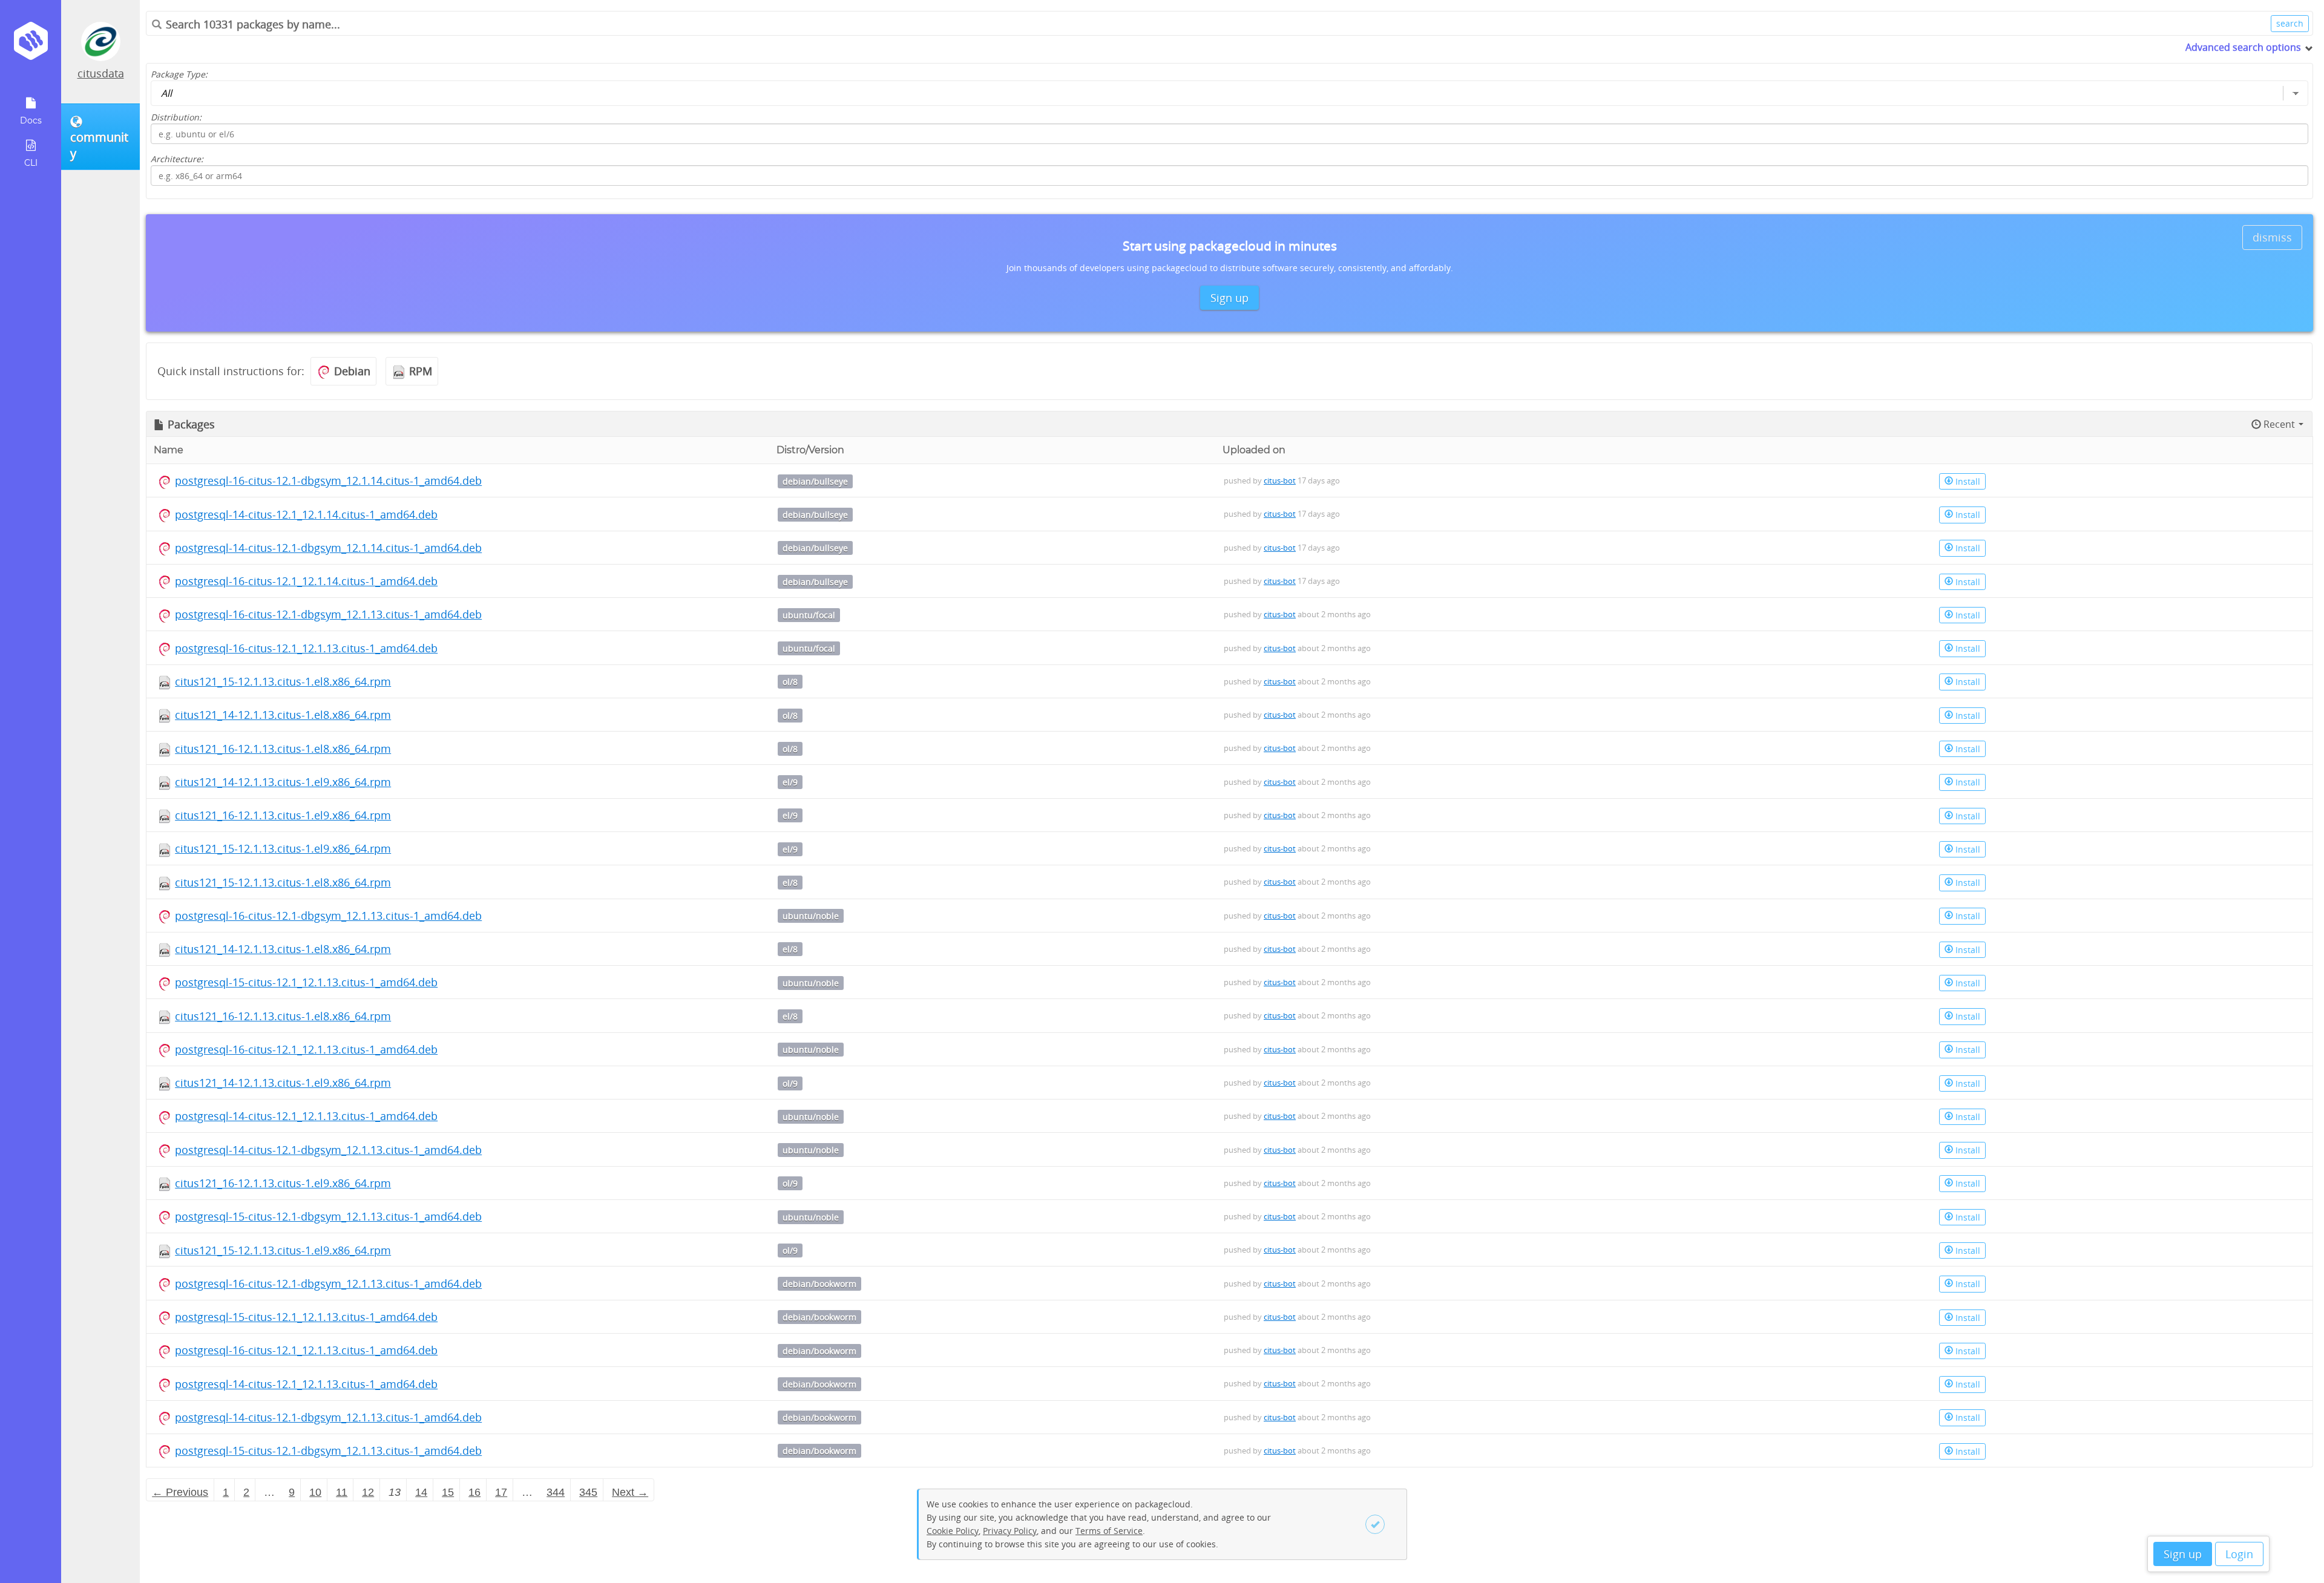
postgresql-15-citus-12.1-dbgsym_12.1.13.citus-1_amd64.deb (328, 1216)
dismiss (2272, 237)
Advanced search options (2243, 47)
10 (315, 1492)
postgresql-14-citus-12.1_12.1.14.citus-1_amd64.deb (306, 514)
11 (342, 1492)
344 (556, 1492)
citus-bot (1280, 480)
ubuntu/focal (809, 615)
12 (368, 1492)
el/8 (790, 883)
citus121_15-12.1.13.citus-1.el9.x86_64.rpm (283, 848)
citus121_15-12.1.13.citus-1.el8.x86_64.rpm (283, 681)
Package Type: (179, 74)
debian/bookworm (819, 1284)
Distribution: (176, 117)
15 (448, 1492)
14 (421, 1492)
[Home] (31, 45)
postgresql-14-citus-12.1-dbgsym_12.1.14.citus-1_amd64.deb (328, 548)
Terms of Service (1109, 1531)
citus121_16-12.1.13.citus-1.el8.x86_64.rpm (283, 749)
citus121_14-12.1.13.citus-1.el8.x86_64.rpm (283, 715)
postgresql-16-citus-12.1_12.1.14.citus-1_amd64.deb (306, 581)
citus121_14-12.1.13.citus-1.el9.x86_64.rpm (283, 782)
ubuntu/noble (811, 916)
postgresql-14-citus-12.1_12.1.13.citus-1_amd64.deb (306, 1116)
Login (2239, 1554)
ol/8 (790, 682)
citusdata (101, 73)
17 (501, 1492)
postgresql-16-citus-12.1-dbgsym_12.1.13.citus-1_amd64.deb (328, 614)
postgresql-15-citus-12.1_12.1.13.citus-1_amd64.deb (306, 982)
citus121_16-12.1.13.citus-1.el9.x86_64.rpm (283, 815)
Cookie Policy (953, 1531)
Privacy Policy (1010, 1531)
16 (474, 1492)
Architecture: (177, 159)
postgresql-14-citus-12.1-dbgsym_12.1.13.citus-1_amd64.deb (328, 1150)
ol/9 (790, 1083)
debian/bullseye (815, 481)
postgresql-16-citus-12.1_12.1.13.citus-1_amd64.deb (306, 648)
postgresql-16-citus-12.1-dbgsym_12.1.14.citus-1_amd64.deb (328, 480)
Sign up (2183, 1554)
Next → (630, 1492)
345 (588, 1492)
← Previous (180, 1492)
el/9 (790, 782)
